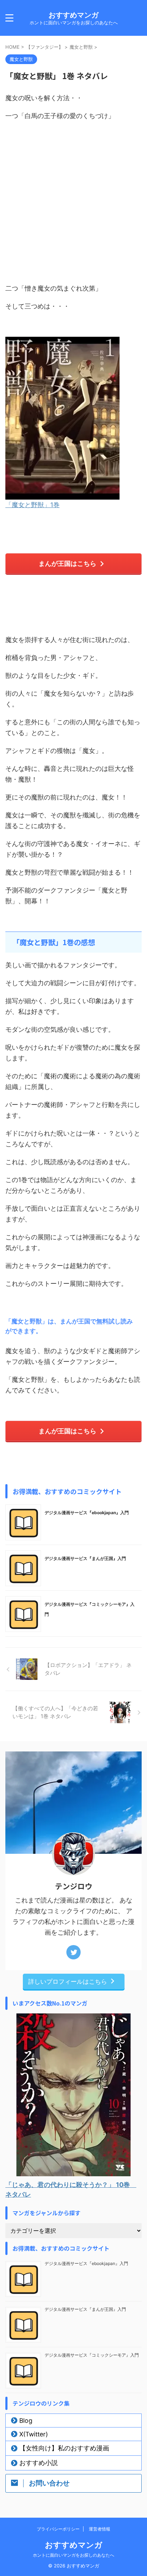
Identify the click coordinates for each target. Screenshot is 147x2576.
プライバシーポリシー (58, 2529)
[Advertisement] (73, 202)
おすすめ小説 (39, 2463)
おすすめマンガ (73, 15)
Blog (26, 2421)
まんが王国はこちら (67, 563)
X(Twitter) (34, 2434)
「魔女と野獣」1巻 (32, 505)
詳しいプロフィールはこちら (68, 1981)
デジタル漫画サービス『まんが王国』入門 (85, 1558)
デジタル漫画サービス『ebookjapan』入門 (87, 1513)
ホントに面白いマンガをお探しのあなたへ (73, 2555)
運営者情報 (100, 2529)
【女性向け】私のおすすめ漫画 (64, 2448)
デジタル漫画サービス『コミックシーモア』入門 (92, 2355)
